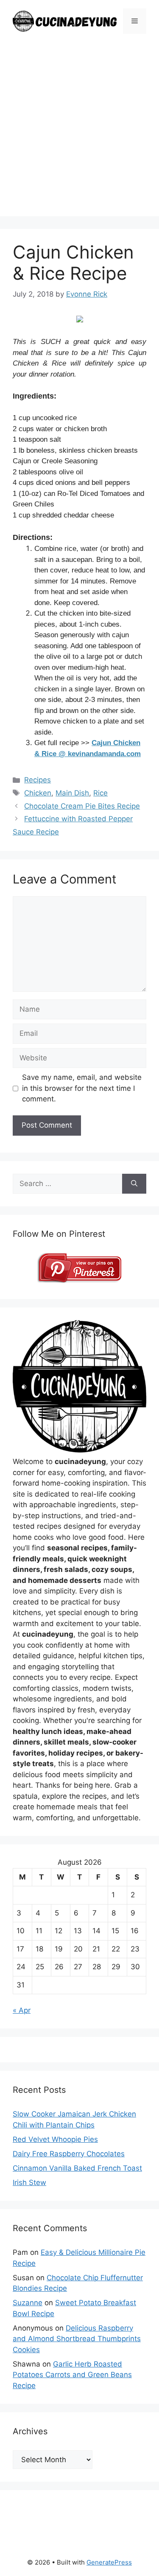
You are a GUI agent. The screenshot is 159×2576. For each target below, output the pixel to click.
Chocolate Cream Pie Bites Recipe (82, 806)
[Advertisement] (79, 137)
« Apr (22, 2010)
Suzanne (28, 2303)
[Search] (134, 1184)
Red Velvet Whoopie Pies (55, 2139)
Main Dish (72, 793)
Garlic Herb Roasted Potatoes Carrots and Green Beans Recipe (72, 2375)
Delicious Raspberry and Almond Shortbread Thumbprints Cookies (77, 2339)
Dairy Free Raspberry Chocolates (69, 2154)
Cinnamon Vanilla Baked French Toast (77, 2168)
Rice (100, 793)
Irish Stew (29, 2182)
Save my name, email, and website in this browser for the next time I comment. (82, 1088)
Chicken (38, 793)
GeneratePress (109, 2562)
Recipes (38, 780)
